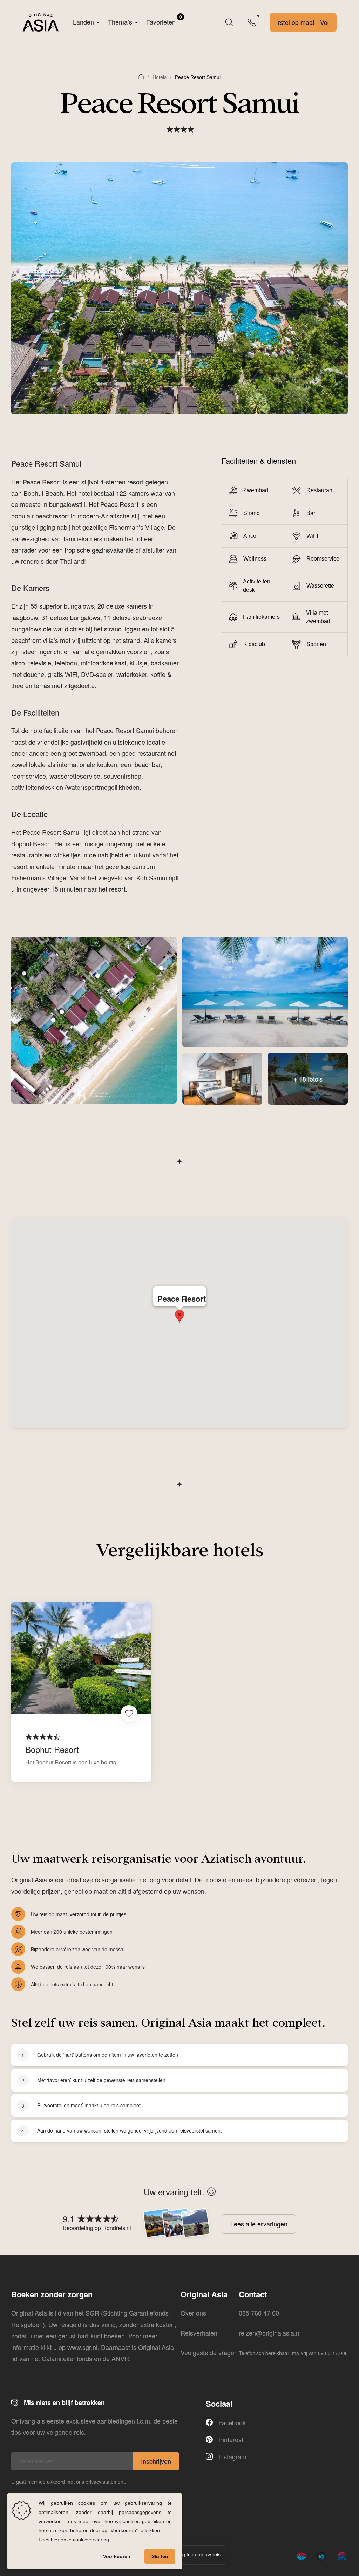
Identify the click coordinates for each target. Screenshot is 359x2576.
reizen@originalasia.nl (270, 2333)
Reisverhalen (199, 2333)
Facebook (232, 2422)
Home (141, 76)
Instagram (232, 2456)
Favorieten (164, 20)
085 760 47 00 (259, 2313)
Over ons (193, 2313)
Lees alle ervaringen (259, 2224)
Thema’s (120, 22)
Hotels (160, 77)
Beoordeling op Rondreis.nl (97, 2228)
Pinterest (231, 2439)
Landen (83, 22)
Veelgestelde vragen (209, 2352)
